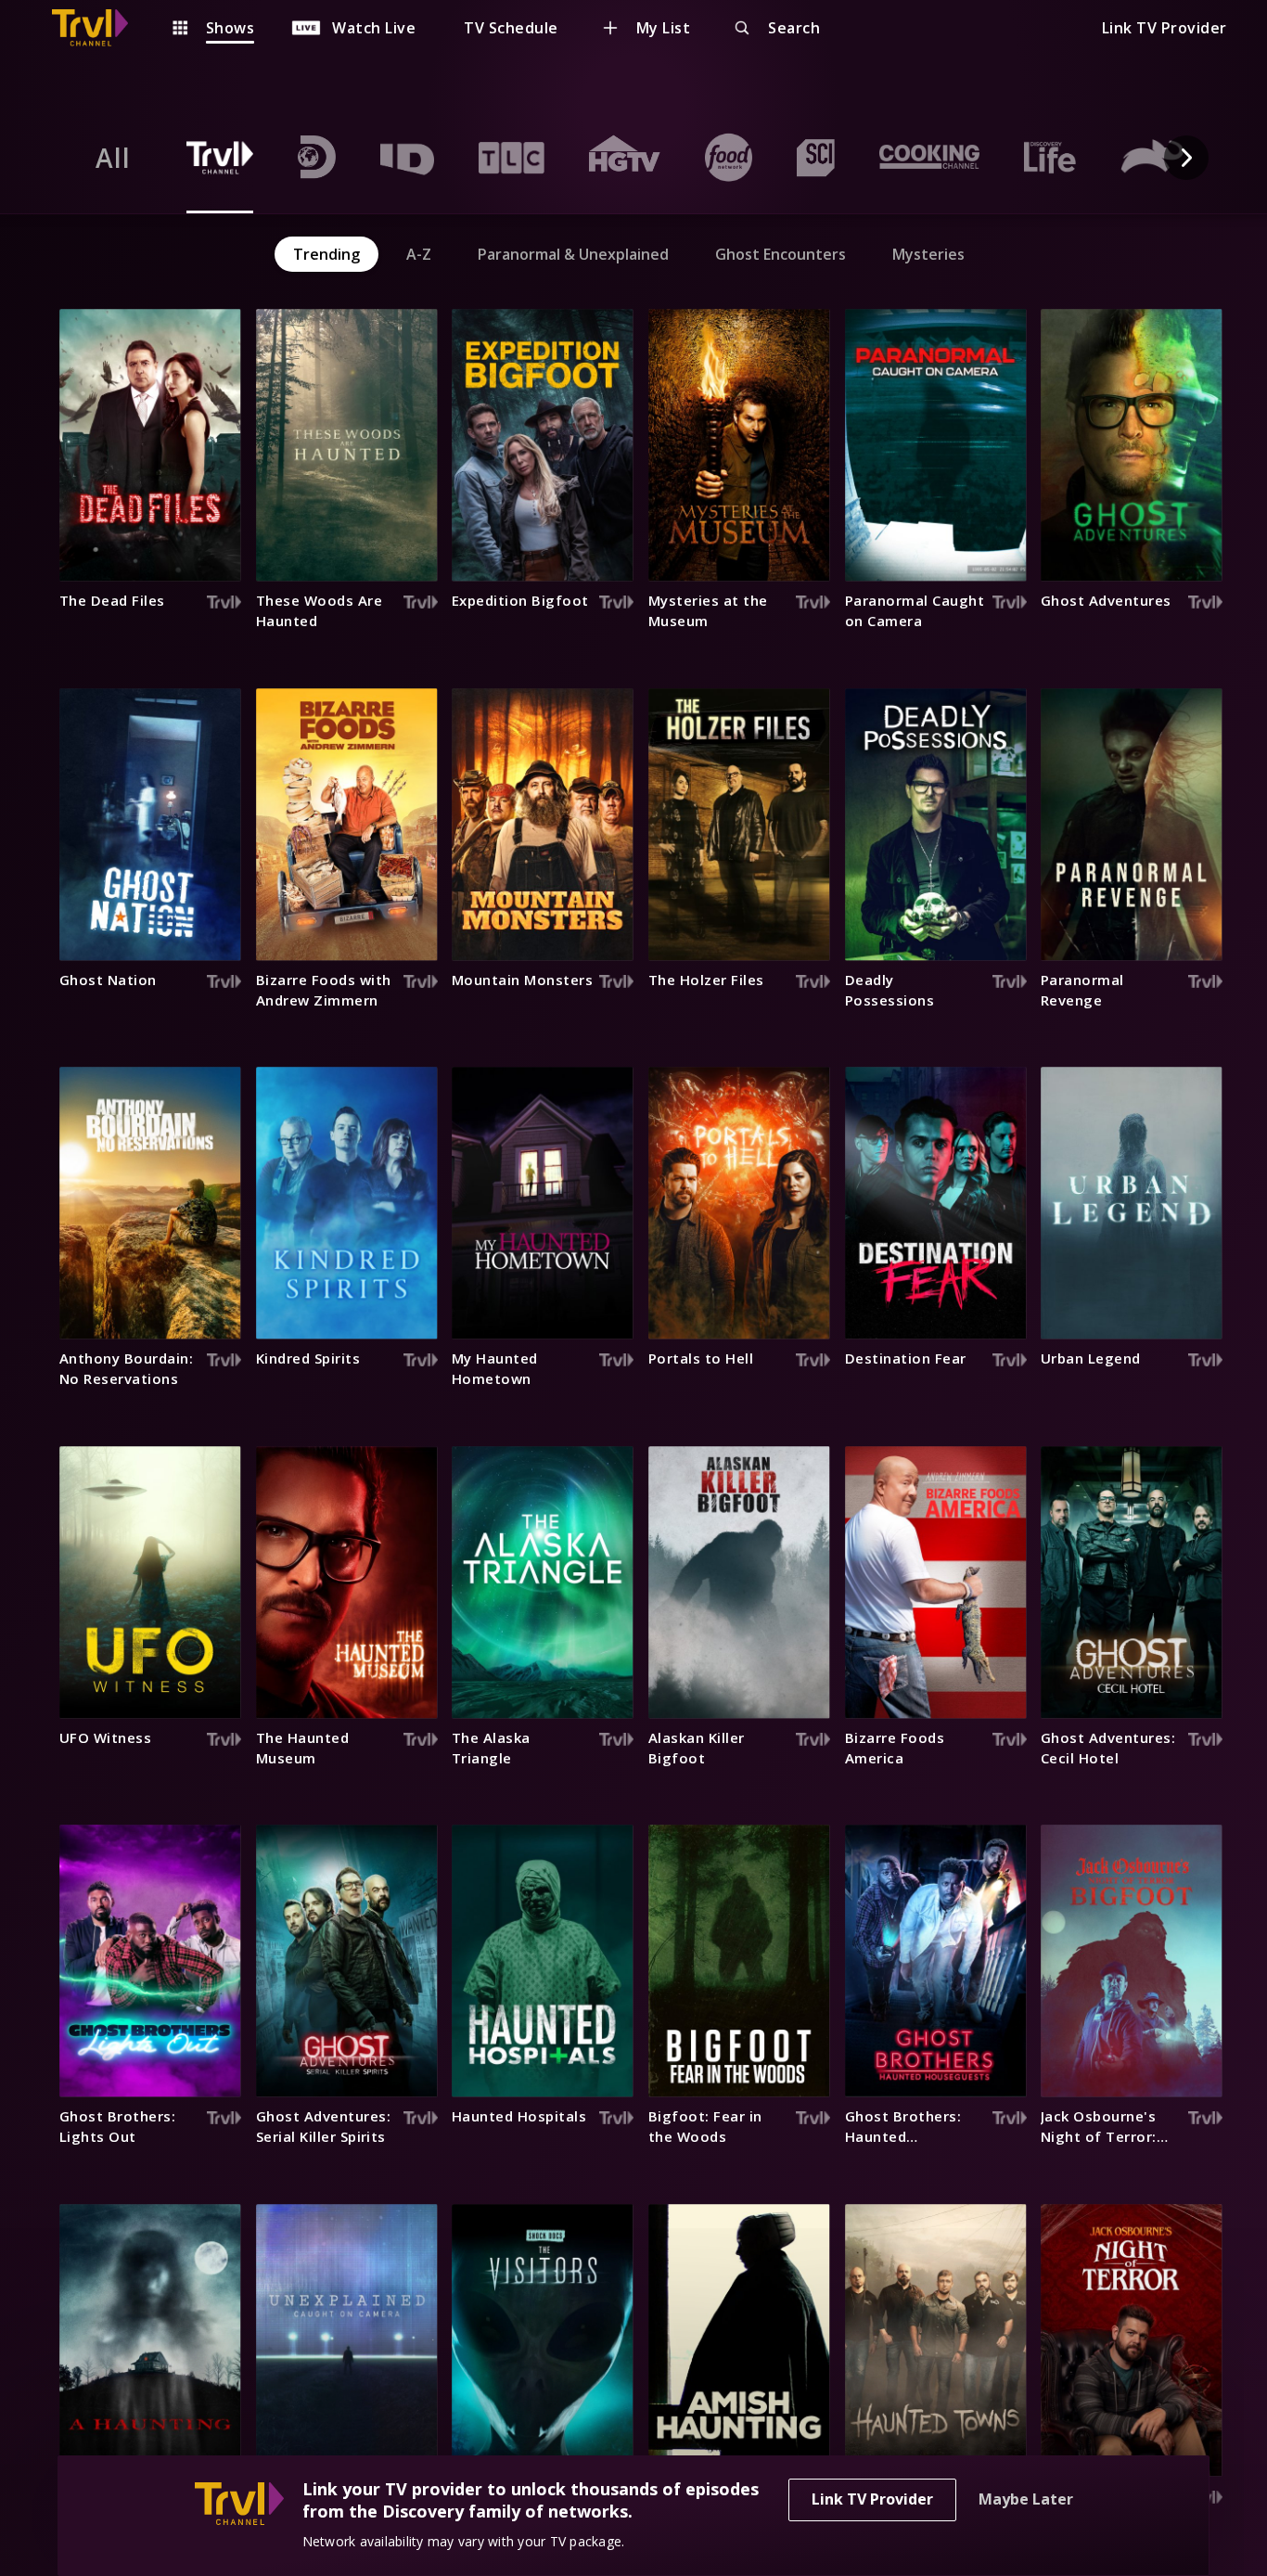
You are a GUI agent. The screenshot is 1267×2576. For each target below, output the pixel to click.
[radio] (113, 158)
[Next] (1186, 158)
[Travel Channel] (99, 28)
